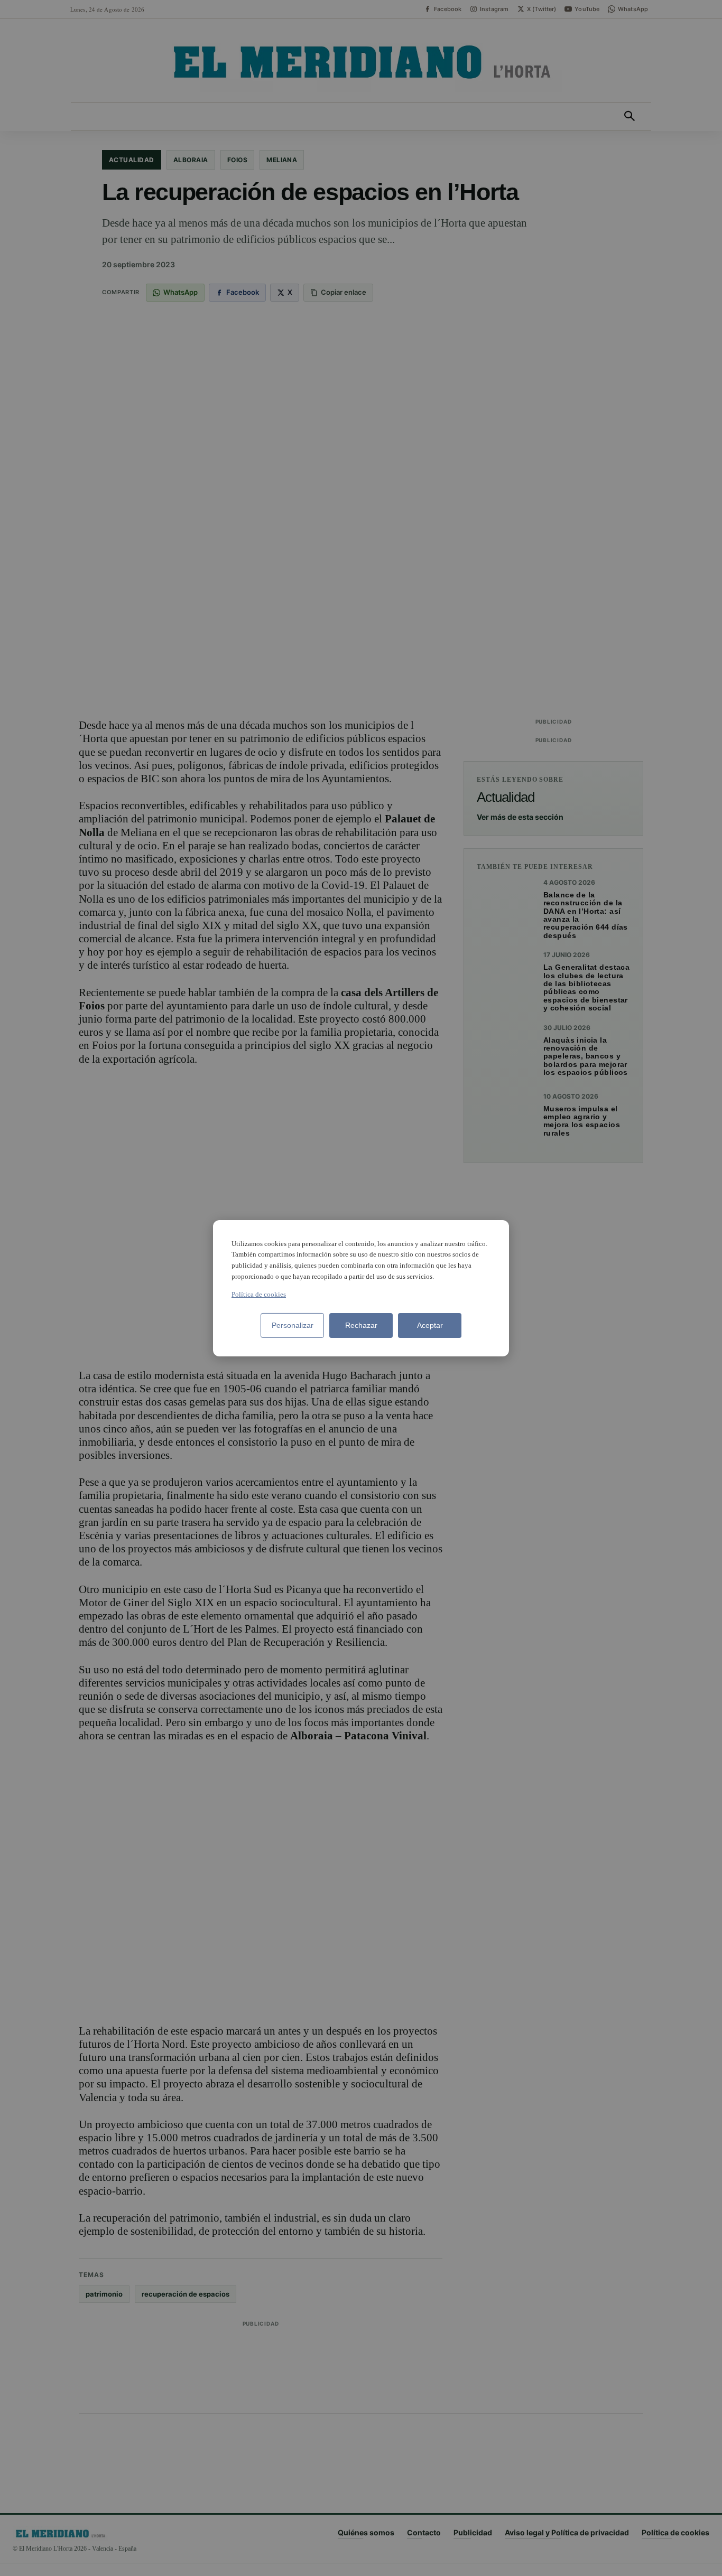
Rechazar (361, 1325)
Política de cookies (259, 1294)
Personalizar (293, 1325)
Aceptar (430, 1325)
